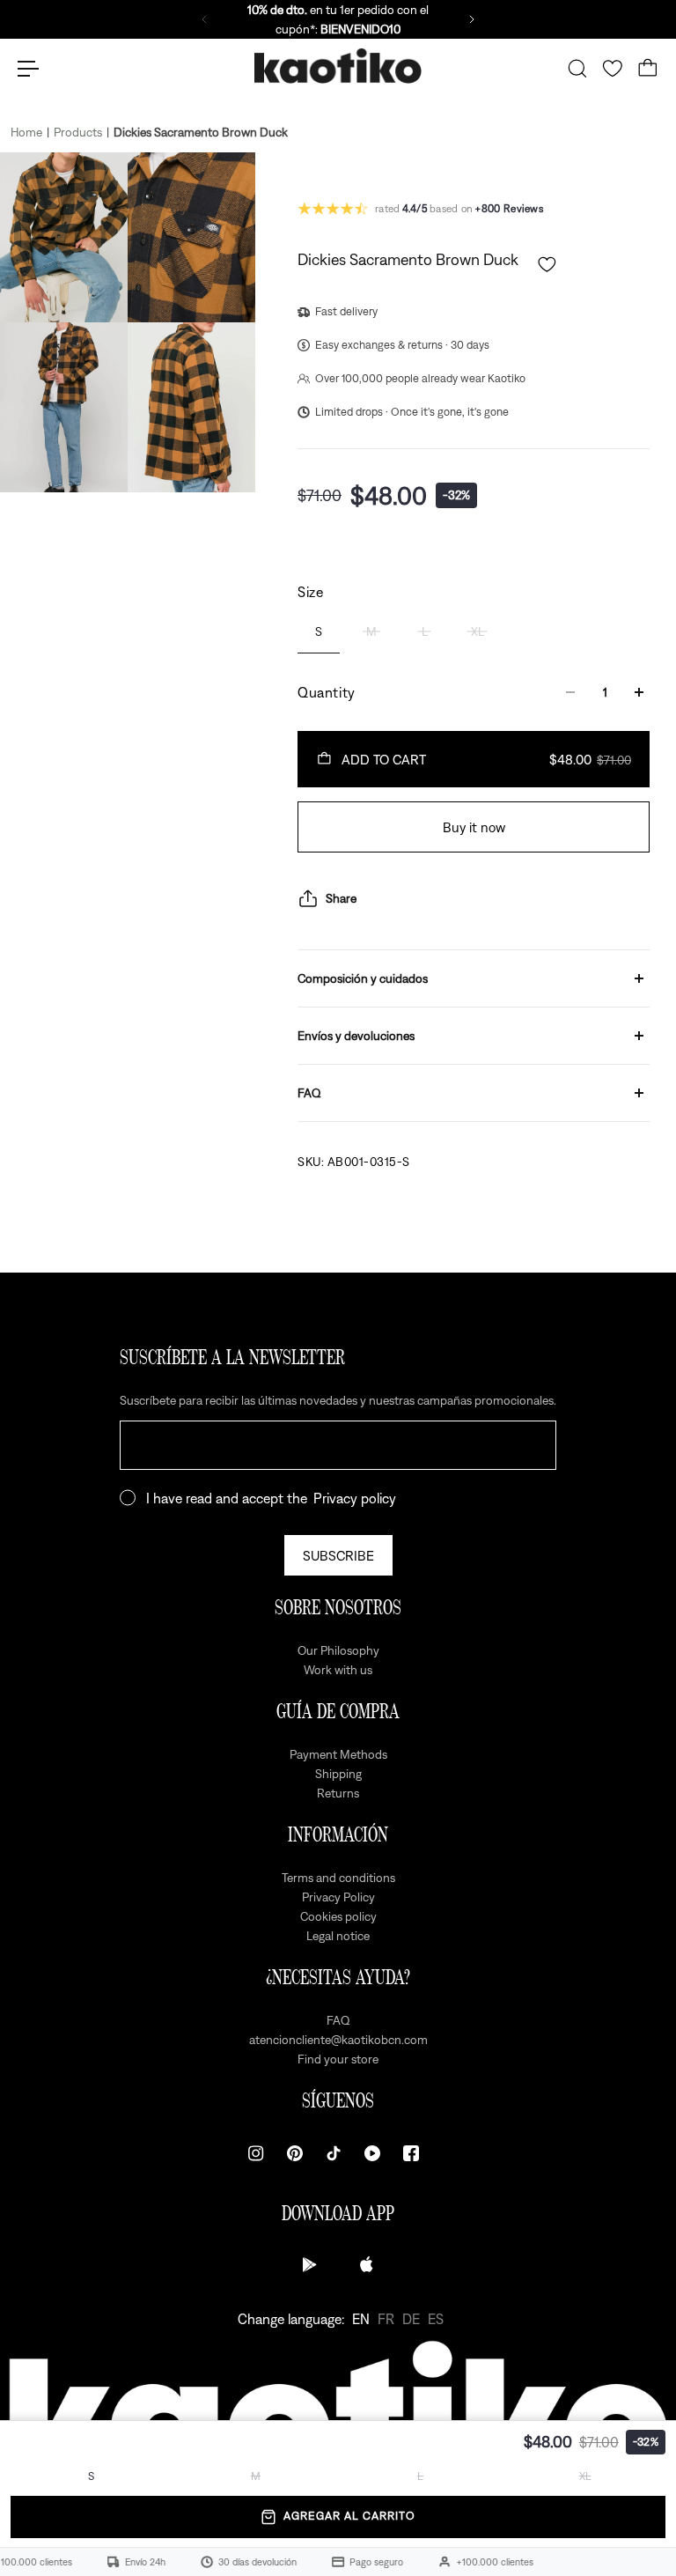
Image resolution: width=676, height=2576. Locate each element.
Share (341, 898)
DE (411, 2319)
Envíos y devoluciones (356, 1036)
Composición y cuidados (363, 978)
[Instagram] (256, 2153)
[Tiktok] (334, 2153)
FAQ (309, 1093)
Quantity (327, 692)
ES (436, 2319)
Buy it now (474, 827)
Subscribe (338, 1555)
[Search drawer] (577, 69)
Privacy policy (355, 1498)
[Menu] (28, 69)
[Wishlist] (613, 69)
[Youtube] (372, 2153)
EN (361, 2319)
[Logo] (338, 69)
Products (78, 132)
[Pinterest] (295, 2153)
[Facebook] (411, 2153)
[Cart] (648, 69)
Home (26, 132)
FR (386, 2319)
